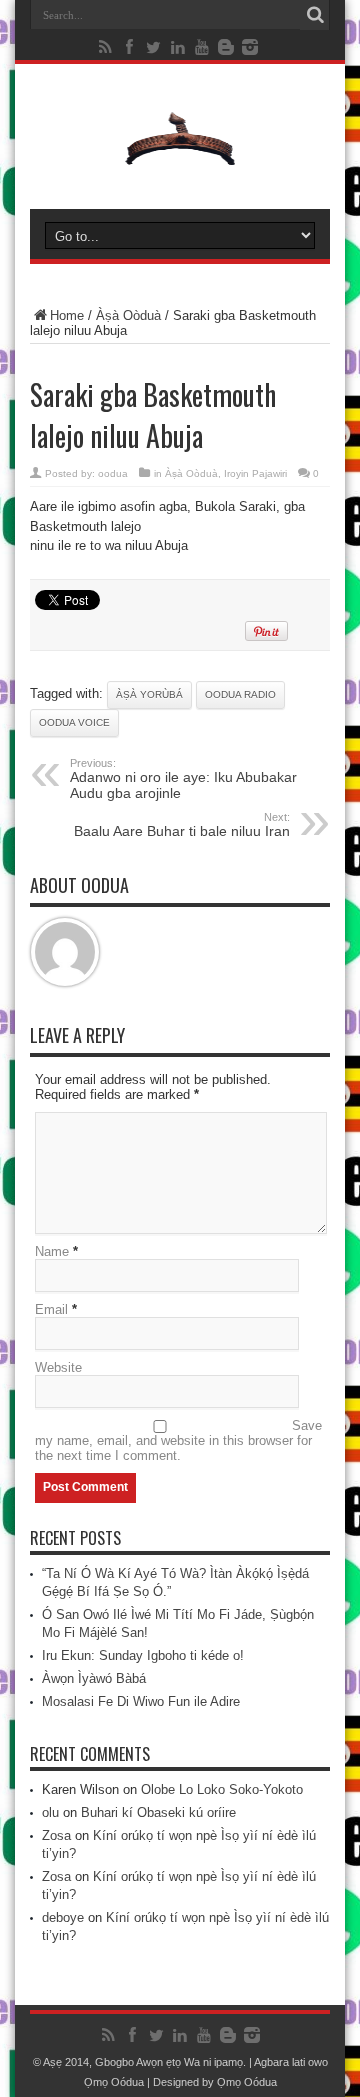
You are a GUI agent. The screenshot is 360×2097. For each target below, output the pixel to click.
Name (52, 1251)
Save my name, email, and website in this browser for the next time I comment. (178, 1440)
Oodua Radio (240, 694)
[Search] (315, 15)
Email (51, 1309)
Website (58, 1367)
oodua (113, 473)
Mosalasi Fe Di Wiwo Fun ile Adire (141, 1701)
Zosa (56, 1835)
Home (67, 315)
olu (50, 1812)
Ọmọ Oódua (115, 2082)
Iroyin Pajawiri (255, 473)
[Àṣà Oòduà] (180, 159)
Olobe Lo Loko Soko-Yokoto (222, 1789)
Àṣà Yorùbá (149, 694)
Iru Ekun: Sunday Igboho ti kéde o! (143, 1655)
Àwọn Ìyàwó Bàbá (94, 1678)
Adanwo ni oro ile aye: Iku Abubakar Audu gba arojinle (183, 779)
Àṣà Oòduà (128, 315)
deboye (63, 1917)
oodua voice (74, 722)
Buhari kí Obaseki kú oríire (158, 1812)
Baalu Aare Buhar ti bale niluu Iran (182, 825)
